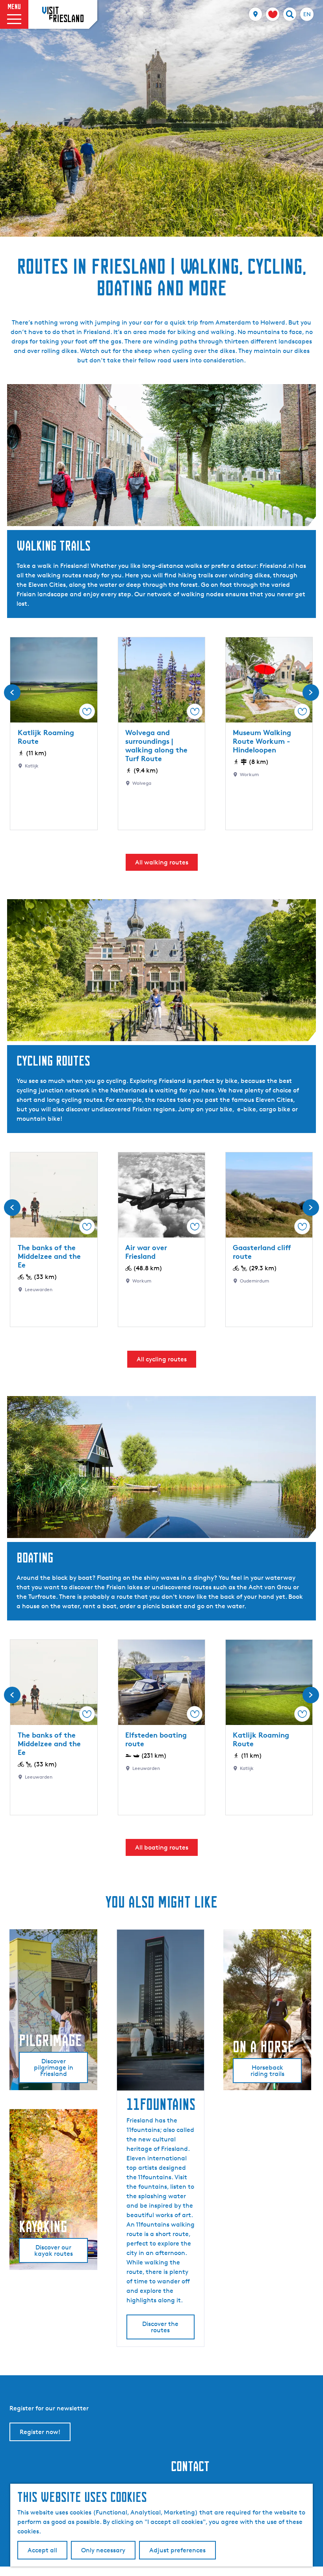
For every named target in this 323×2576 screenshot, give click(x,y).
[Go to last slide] (12, 693)
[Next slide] (311, 693)
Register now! (40, 2432)
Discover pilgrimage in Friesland (54, 2067)
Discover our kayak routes (54, 2250)
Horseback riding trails (267, 2071)
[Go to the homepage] (63, 14)
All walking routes (162, 862)
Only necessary (103, 2550)
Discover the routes (160, 2327)
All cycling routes (162, 1359)
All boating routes (162, 1847)
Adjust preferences (177, 2550)
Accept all (42, 2550)
